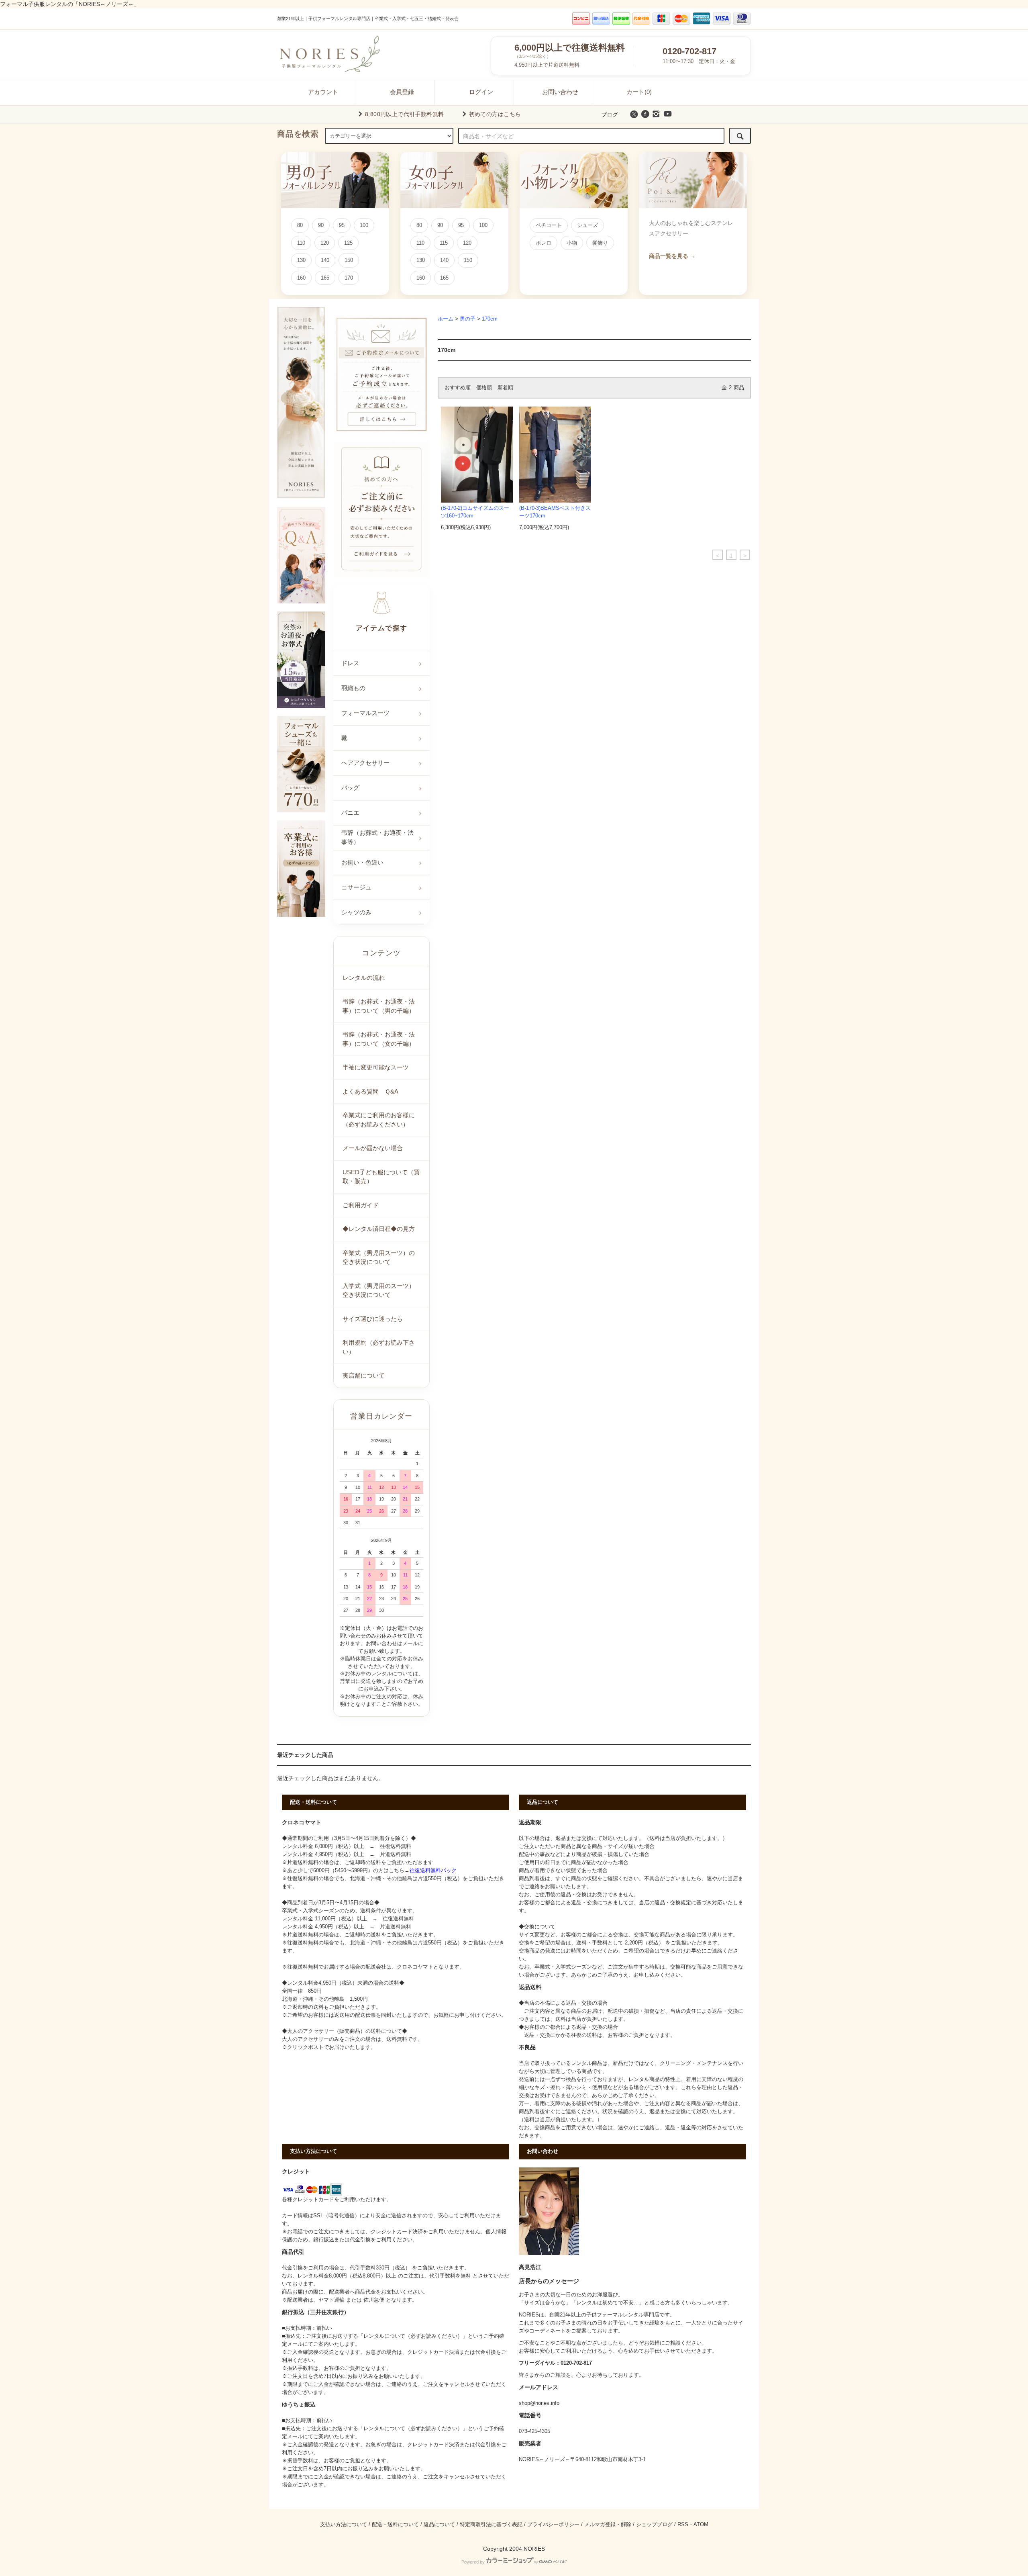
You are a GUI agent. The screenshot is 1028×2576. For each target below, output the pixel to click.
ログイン (481, 92)
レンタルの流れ (364, 978)
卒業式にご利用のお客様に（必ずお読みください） (379, 1120)
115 (444, 243)
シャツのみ (356, 912)
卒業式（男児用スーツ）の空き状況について (379, 1257)
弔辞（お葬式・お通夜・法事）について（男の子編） (379, 1006)
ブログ (610, 114)
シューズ (587, 225)
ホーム (446, 319)
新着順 (505, 388)
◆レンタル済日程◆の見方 (379, 1229)
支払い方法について (344, 2525)
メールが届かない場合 (373, 1148)
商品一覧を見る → (672, 256)
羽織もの (353, 688)
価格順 (484, 388)
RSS (683, 2525)
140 (325, 260)
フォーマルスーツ (365, 713)
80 (300, 225)
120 (325, 243)
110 (301, 243)
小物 (572, 243)
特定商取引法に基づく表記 (491, 2525)
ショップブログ (654, 2525)
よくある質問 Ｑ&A (370, 1091)
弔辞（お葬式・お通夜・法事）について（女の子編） (379, 1039)
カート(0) (639, 92)
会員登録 (402, 92)
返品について (439, 2525)
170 (349, 278)
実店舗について (364, 1375)
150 (349, 260)
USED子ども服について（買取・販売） (381, 1177)
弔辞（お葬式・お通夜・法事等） (377, 837)
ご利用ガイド (361, 1205)
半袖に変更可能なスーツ (376, 1067)
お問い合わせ (560, 92)
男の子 (468, 319)
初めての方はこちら (495, 114)
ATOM (701, 2525)
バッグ (350, 788)
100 (364, 225)
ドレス (350, 663)
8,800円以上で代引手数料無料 (405, 114)
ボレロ (544, 243)
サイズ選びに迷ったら (373, 1319)
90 (321, 225)
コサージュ (356, 887)
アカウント (323, 92)
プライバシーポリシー (553, 2525)
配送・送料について (395, 2525)
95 (342, 225)
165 (325, 278)
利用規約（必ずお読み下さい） (379, 1347)
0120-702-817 (689, 51)
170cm (490, 319)
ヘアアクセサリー (365, 763)
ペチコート (549, 225)
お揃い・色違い (362, 862)
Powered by (473, 2562)
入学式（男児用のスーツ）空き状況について (379, 1290)
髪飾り (600, 243)
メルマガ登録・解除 (608, 2525)
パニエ (350, 813)
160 (301, 278)
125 (348, 243)
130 (301, 260)
